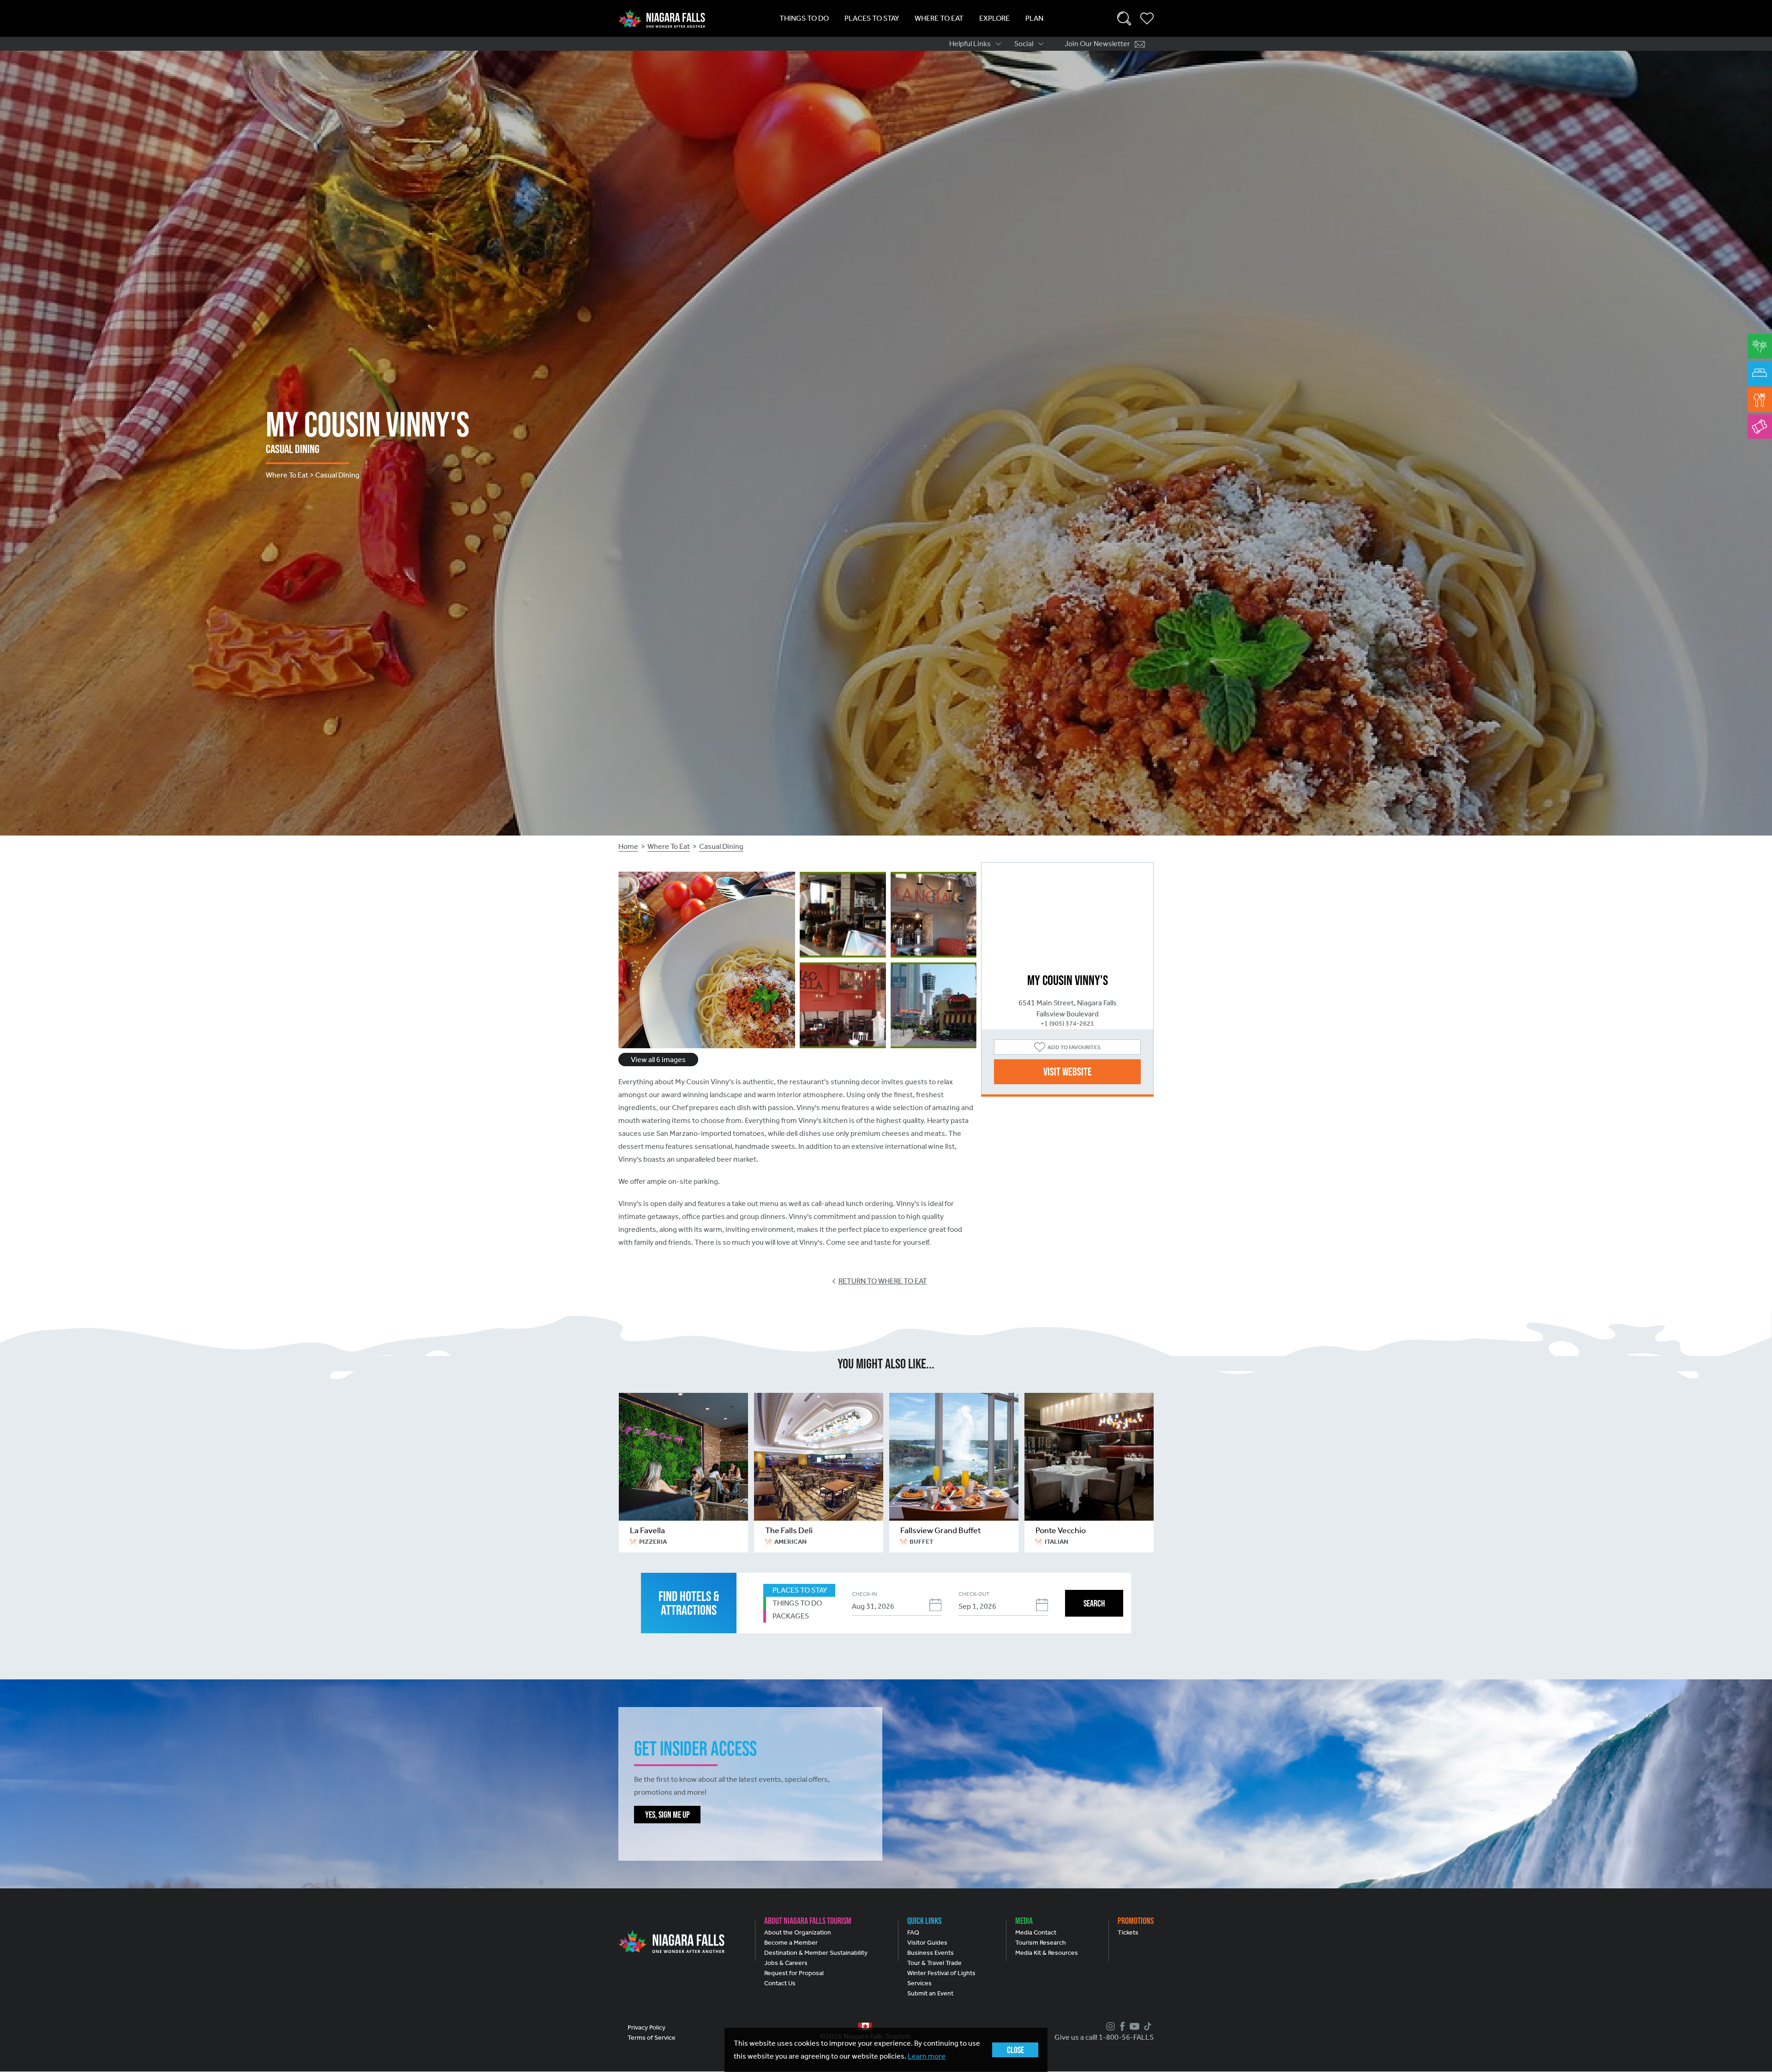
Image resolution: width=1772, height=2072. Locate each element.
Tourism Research (1041, 1943)
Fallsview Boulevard (1068, 1014)
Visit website (1068, 1072)
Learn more (927, 2056)
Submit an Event (930, 1993)
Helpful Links (970, 44)
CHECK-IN (864, 1594)
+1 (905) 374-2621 (1067, 1024)
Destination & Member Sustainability (816, 1953)
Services (919, 1983)
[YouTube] (1133, 2026)
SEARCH (1094, 1603)
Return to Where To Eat (883, 1281)
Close (1015, 2050)
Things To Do (804, 18)
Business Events (931, 1953)
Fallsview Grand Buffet (941, 1530)
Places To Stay (872, 18)
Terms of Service (652, 2038)
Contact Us (780, 1983)
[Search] (1124, 18)
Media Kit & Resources (1047, 1953)
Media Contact (1036, 1932)
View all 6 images (658, 1060)
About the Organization (798, 1932)
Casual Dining (721, 846)
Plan (1034, 18)
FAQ (913, 1932)
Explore (994, 18)
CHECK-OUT (974, 1594)
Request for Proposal (794, 1973)
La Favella (647, 1530)
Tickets (1128, 1932)
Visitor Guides (927, 1943)
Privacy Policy (647, 2027)
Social (1024, 44)
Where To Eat (939, 18)
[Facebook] (1121, 2026)
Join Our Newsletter (1097, 44)
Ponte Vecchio (1061, 1530)
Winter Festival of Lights (941, 1973)
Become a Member (791, 1943)
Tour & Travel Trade (934, 1963)
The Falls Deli (789, 1530)
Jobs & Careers (786, 1963)
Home (628, 846)
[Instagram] (1109, 2026)
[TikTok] (1146, 2026)
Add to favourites (1074, 1047)
